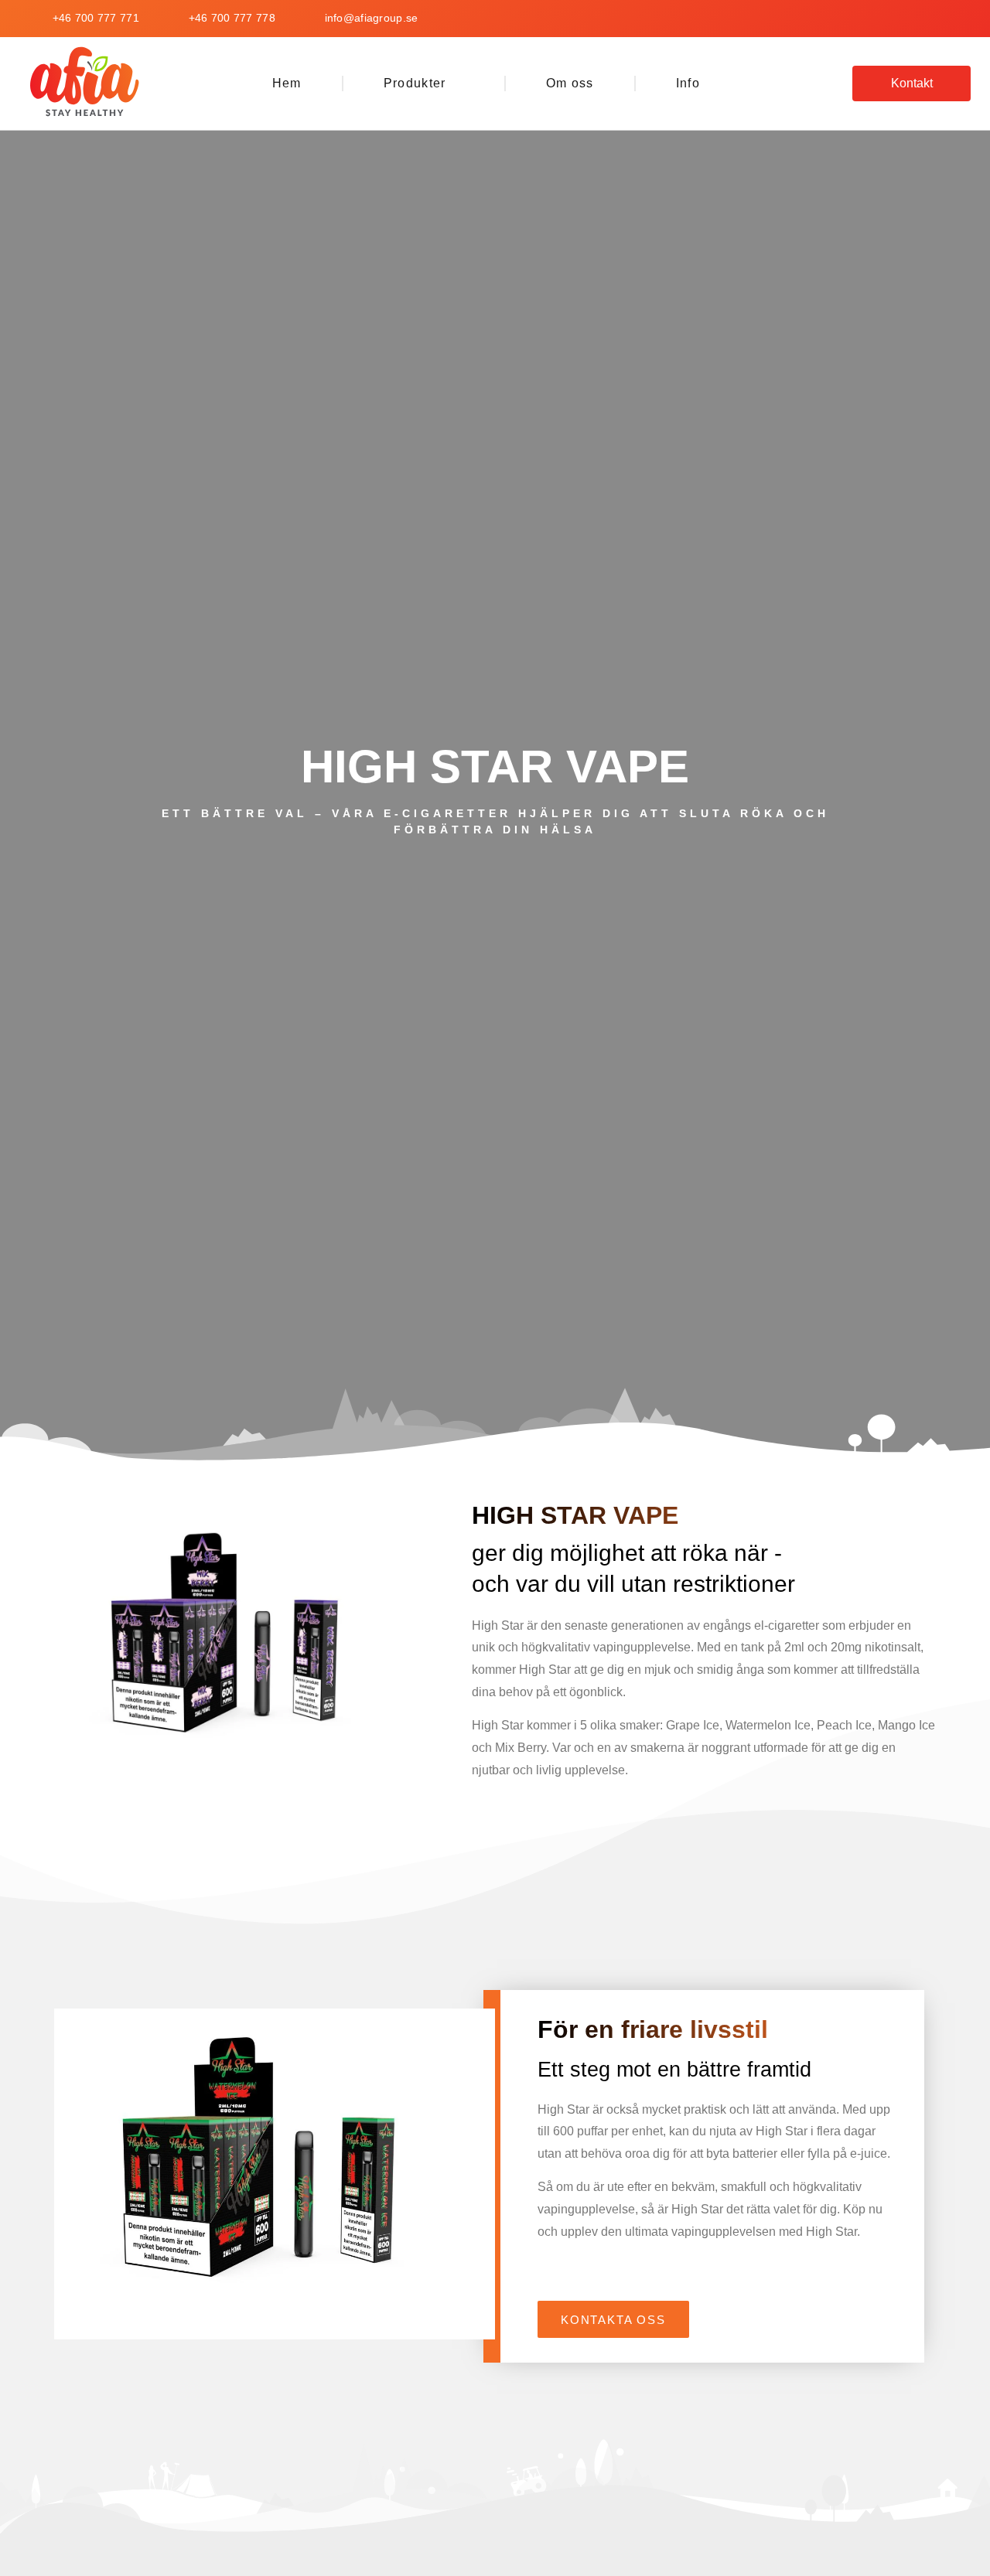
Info (688, 83)
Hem (287, 83)
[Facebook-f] (913, 19)
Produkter (415, 83)
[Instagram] (959, 19)
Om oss (570, 83)
